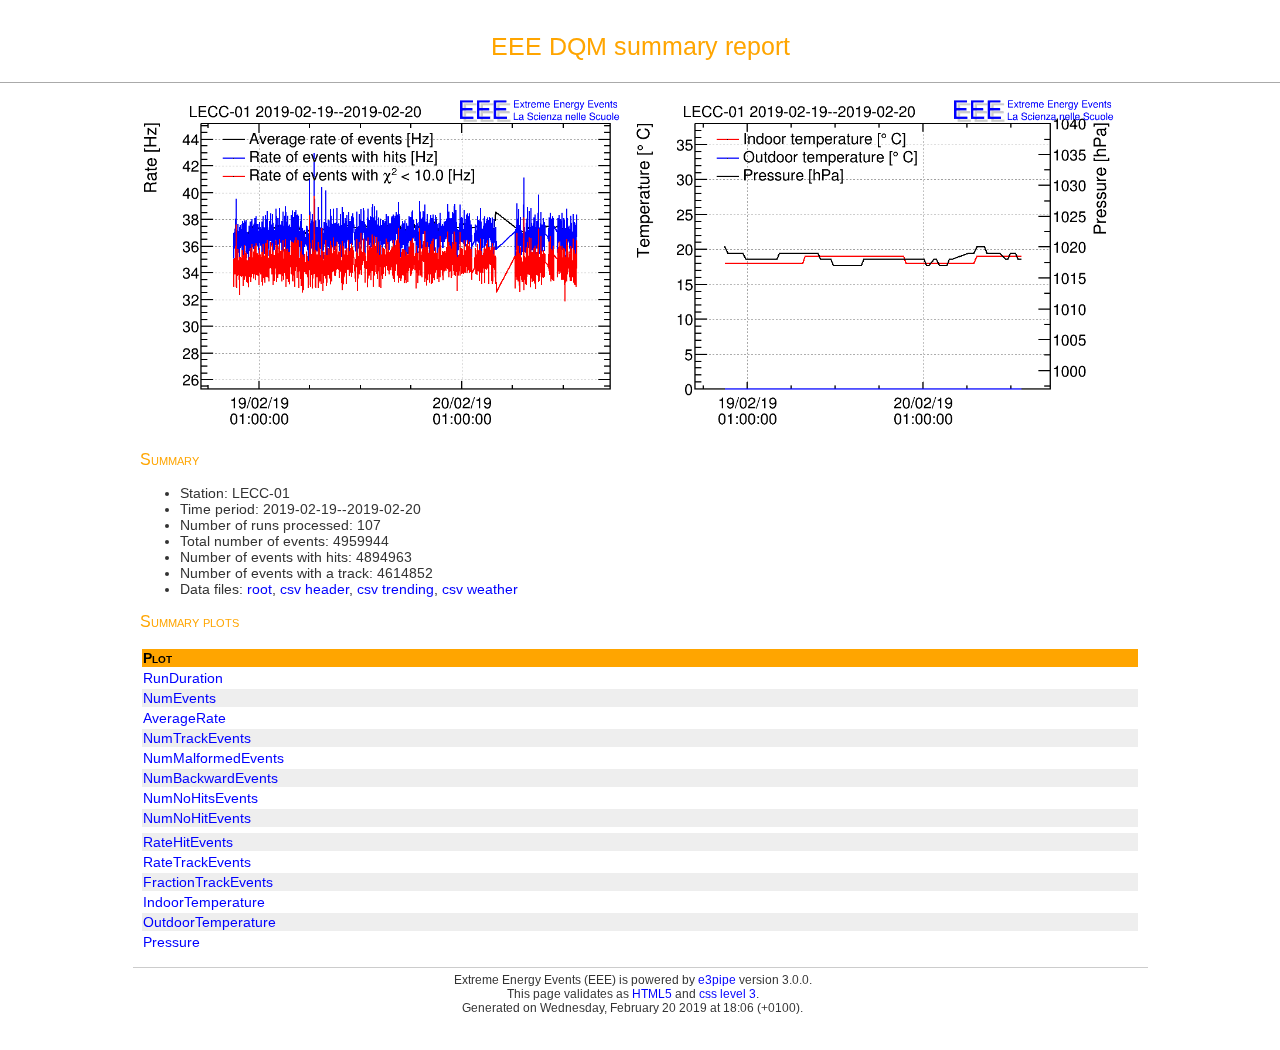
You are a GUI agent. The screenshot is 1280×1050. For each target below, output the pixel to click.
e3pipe (717, 980)
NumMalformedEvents (213, 758)
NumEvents (179, 698)
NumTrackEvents (197, 738)
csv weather (480, 589)
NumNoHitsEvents (200, 798)
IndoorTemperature (204, 902)
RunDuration (183, 678)
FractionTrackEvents (208, 882)
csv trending (395, 589)
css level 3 (727, 994)
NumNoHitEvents (197, 818)
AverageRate (184, 718)
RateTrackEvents (197, 862)
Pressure (171, 942)
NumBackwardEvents (210, 778)
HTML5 (652, 994)
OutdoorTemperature (209, 922)
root (259, 589)
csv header (314, 589)
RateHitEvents (188, 842)
